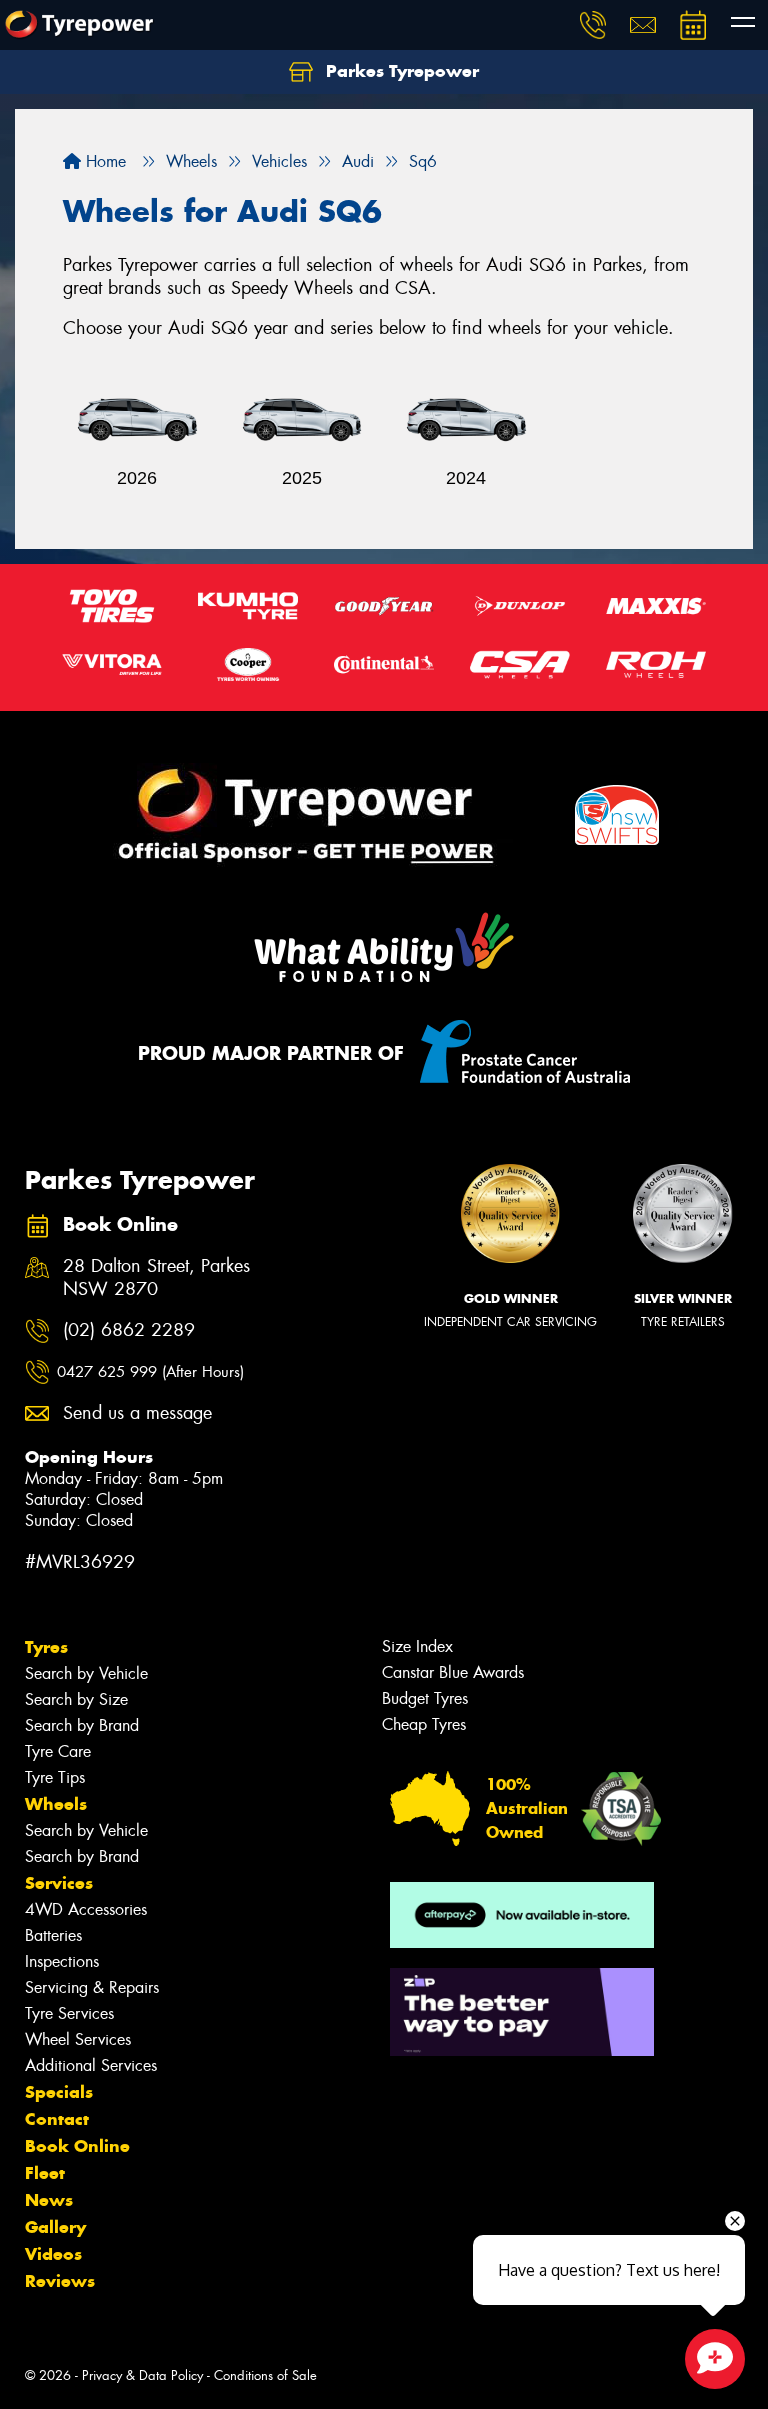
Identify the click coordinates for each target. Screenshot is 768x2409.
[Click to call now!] (593, 25)
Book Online (77, 2146)
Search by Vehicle (86, 1673)
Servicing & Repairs (92, 1987)
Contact (57, 2119)
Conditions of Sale (265, 2375)
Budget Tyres (425, 1698)
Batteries (53, 1935)
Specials (59, 2092)
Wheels (56, 1804)
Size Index (417, 1646)
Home (103, 161)
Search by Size (76, 1699)
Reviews (60, 2281)
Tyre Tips (55, 1777)
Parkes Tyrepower (400, 71)
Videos (53, 2254)
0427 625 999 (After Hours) (150, 1372)
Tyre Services (69, 2013)
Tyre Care (58, 1751)
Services (59, 1883)
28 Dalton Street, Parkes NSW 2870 (156, 1278)
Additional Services (91, 2065)
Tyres (46, 1647)
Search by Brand (82, 1725)
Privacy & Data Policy (142, 2375)
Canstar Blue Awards (453, 1672)
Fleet (45, 2173)
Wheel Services (78, 2039)
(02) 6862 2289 (129, 1330)
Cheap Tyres (424, 1724)
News (49, 2200)
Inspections (62, 1961)
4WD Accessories (86, 1909)
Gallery (55, 2227)
